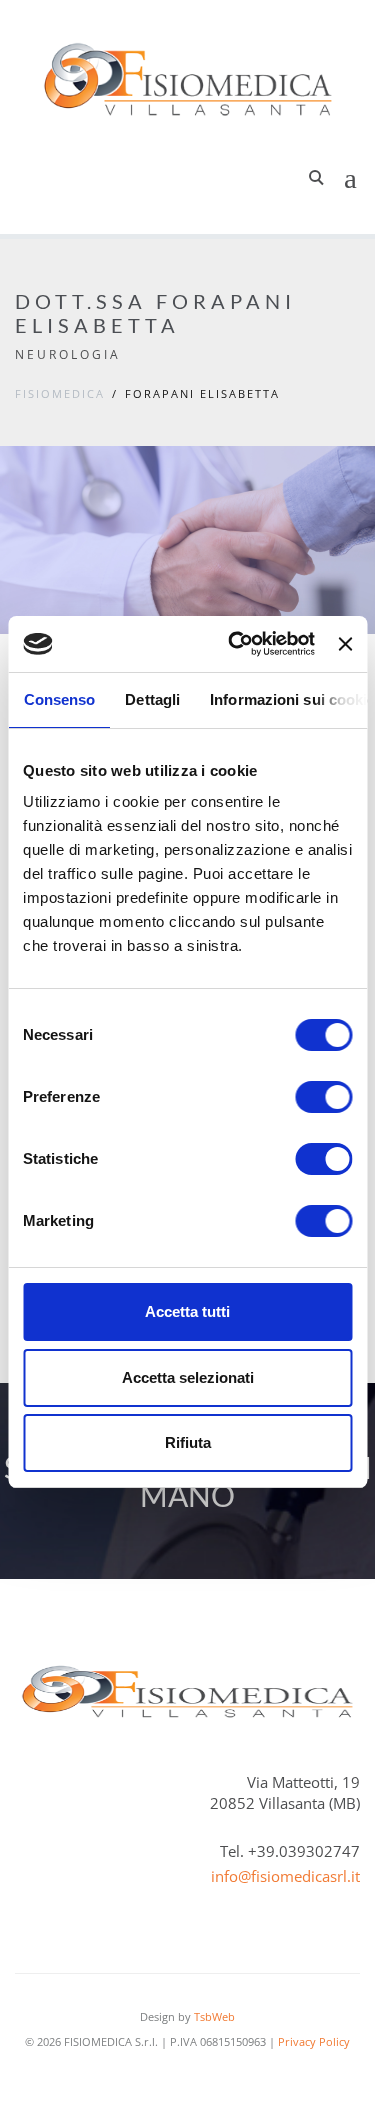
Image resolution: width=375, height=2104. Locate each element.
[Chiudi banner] (345, 644)
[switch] (323, 1097)
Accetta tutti (187, 1311)
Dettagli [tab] (152, 699)
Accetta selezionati (188, 1377)
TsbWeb (214, 2016)
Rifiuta (188, 1442)
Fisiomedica (60, 393)
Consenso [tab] (59, 699)
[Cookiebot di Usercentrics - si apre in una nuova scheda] (235, 644)
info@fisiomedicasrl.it (285, 1876)
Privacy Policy (314, 2041)
